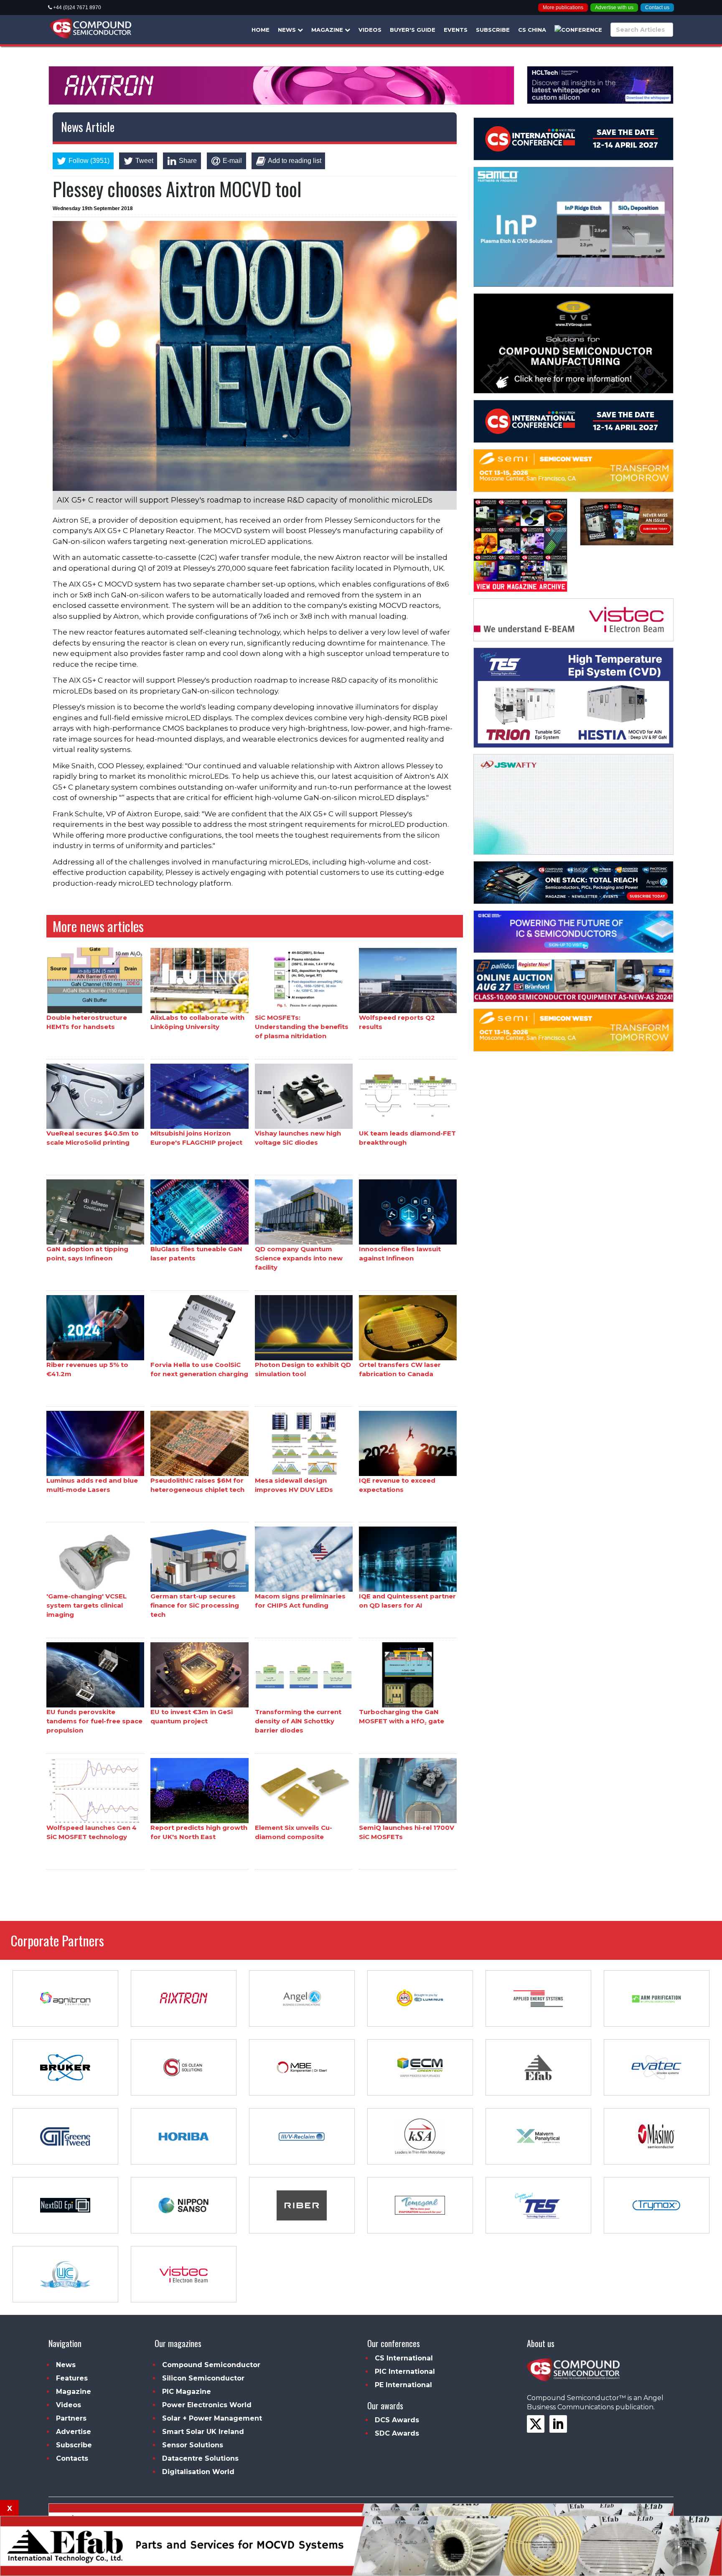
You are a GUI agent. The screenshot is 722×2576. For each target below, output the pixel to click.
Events (456, 30)
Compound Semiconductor (211, 2365)
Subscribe (493, 30)
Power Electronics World (207, 2405)
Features (72, 2378)
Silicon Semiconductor (203, 2378)
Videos (370, 30)
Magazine (328, 30)
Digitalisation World (198, 2472)
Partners (71, 2418)
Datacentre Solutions (200, 2458)
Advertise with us (614, 8)
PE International (403, 2385)
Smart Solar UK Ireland (203, 2432)
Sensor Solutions (193, 2445)
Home (261, 30)
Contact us (657, 8)
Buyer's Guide (413, 30)
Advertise (74, 2432)
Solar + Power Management (212, 2418)
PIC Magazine (187, 2392)
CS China (532, 30)
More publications (563, 8)
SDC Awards (397, 2433)
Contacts (72, 2458)
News (288, 30)
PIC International (405, 2371)
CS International (404, 2358)
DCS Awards (397, 2420)
